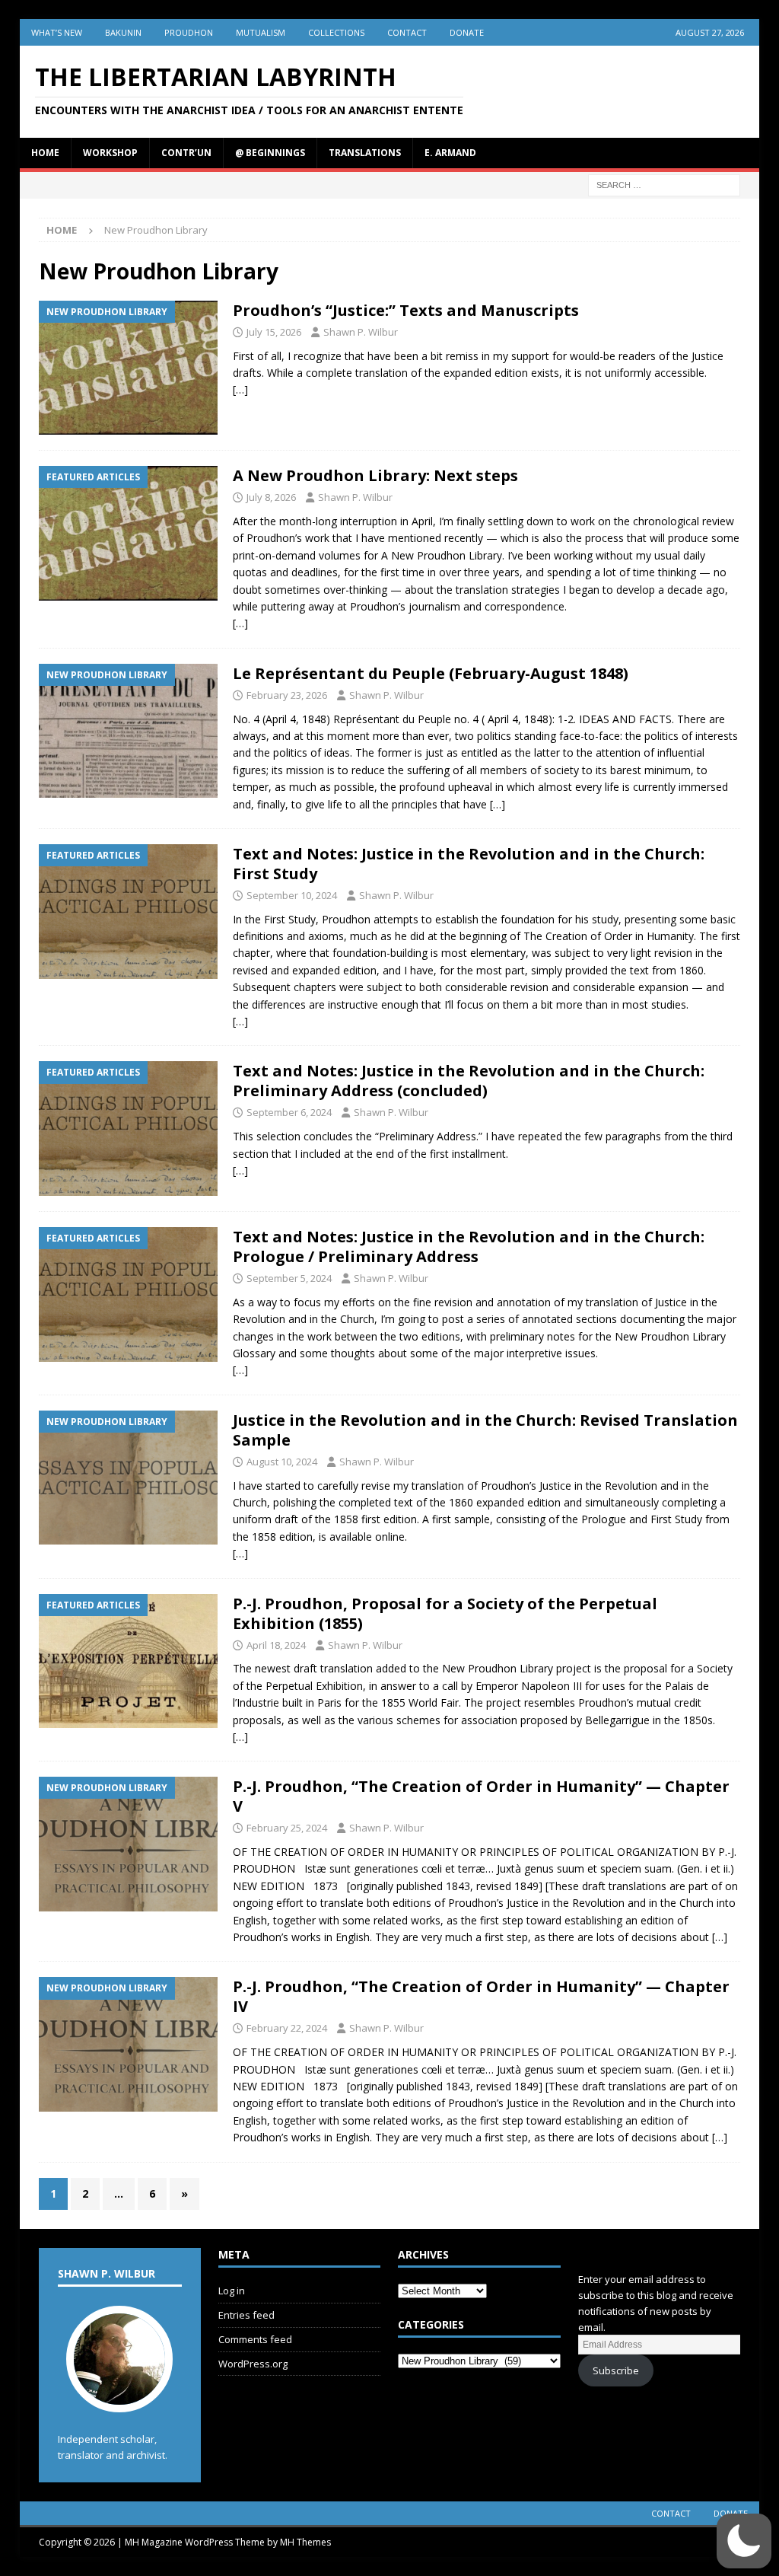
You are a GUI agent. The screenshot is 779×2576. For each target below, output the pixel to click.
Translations (365, 153)
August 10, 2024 (282, 1462)
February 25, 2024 (287, 1828)
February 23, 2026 (287, 695)
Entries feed (246, 2315)
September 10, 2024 (292, 895)
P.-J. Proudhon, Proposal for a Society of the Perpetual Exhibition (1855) (445, 1613)
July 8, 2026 (271, 497)
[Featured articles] (128, 533)
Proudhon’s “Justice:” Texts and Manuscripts (406, 310)
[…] (240, 389)
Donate (467, 32)
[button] (744, 2541)
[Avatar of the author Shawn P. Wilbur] (119, 2396)
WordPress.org (253, 2364)
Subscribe (616, 2370)
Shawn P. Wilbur (361, 332)
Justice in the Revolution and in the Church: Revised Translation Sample (485, 1430)
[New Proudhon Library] (128, 368)
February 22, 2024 (287, 2028)
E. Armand (450, 153)
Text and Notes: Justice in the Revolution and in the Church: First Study (469, 864)
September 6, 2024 (289, 1112)
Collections (336, 32)
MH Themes (305, 2542)
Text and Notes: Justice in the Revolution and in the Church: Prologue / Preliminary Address (469, 1247)
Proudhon (189, 32)
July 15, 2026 (274, 332)
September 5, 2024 (289, 1278)
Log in (232, 2291)
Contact (407, 32)
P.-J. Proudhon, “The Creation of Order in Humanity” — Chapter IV (481, 1996)
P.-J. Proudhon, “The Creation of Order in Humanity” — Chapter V (481, 1796)
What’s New (57, 32)
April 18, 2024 (276, 1645)
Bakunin (123, 32)
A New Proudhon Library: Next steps (375, 475)
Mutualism (261, 32)
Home (45, 153)
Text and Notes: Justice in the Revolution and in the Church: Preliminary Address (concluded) (469, 1081)
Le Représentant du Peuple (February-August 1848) (431, 673)
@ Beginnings (270, 153)
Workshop (110, 153)
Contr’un (186, 153)
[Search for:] (664, 184)
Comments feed (255, 2339)
